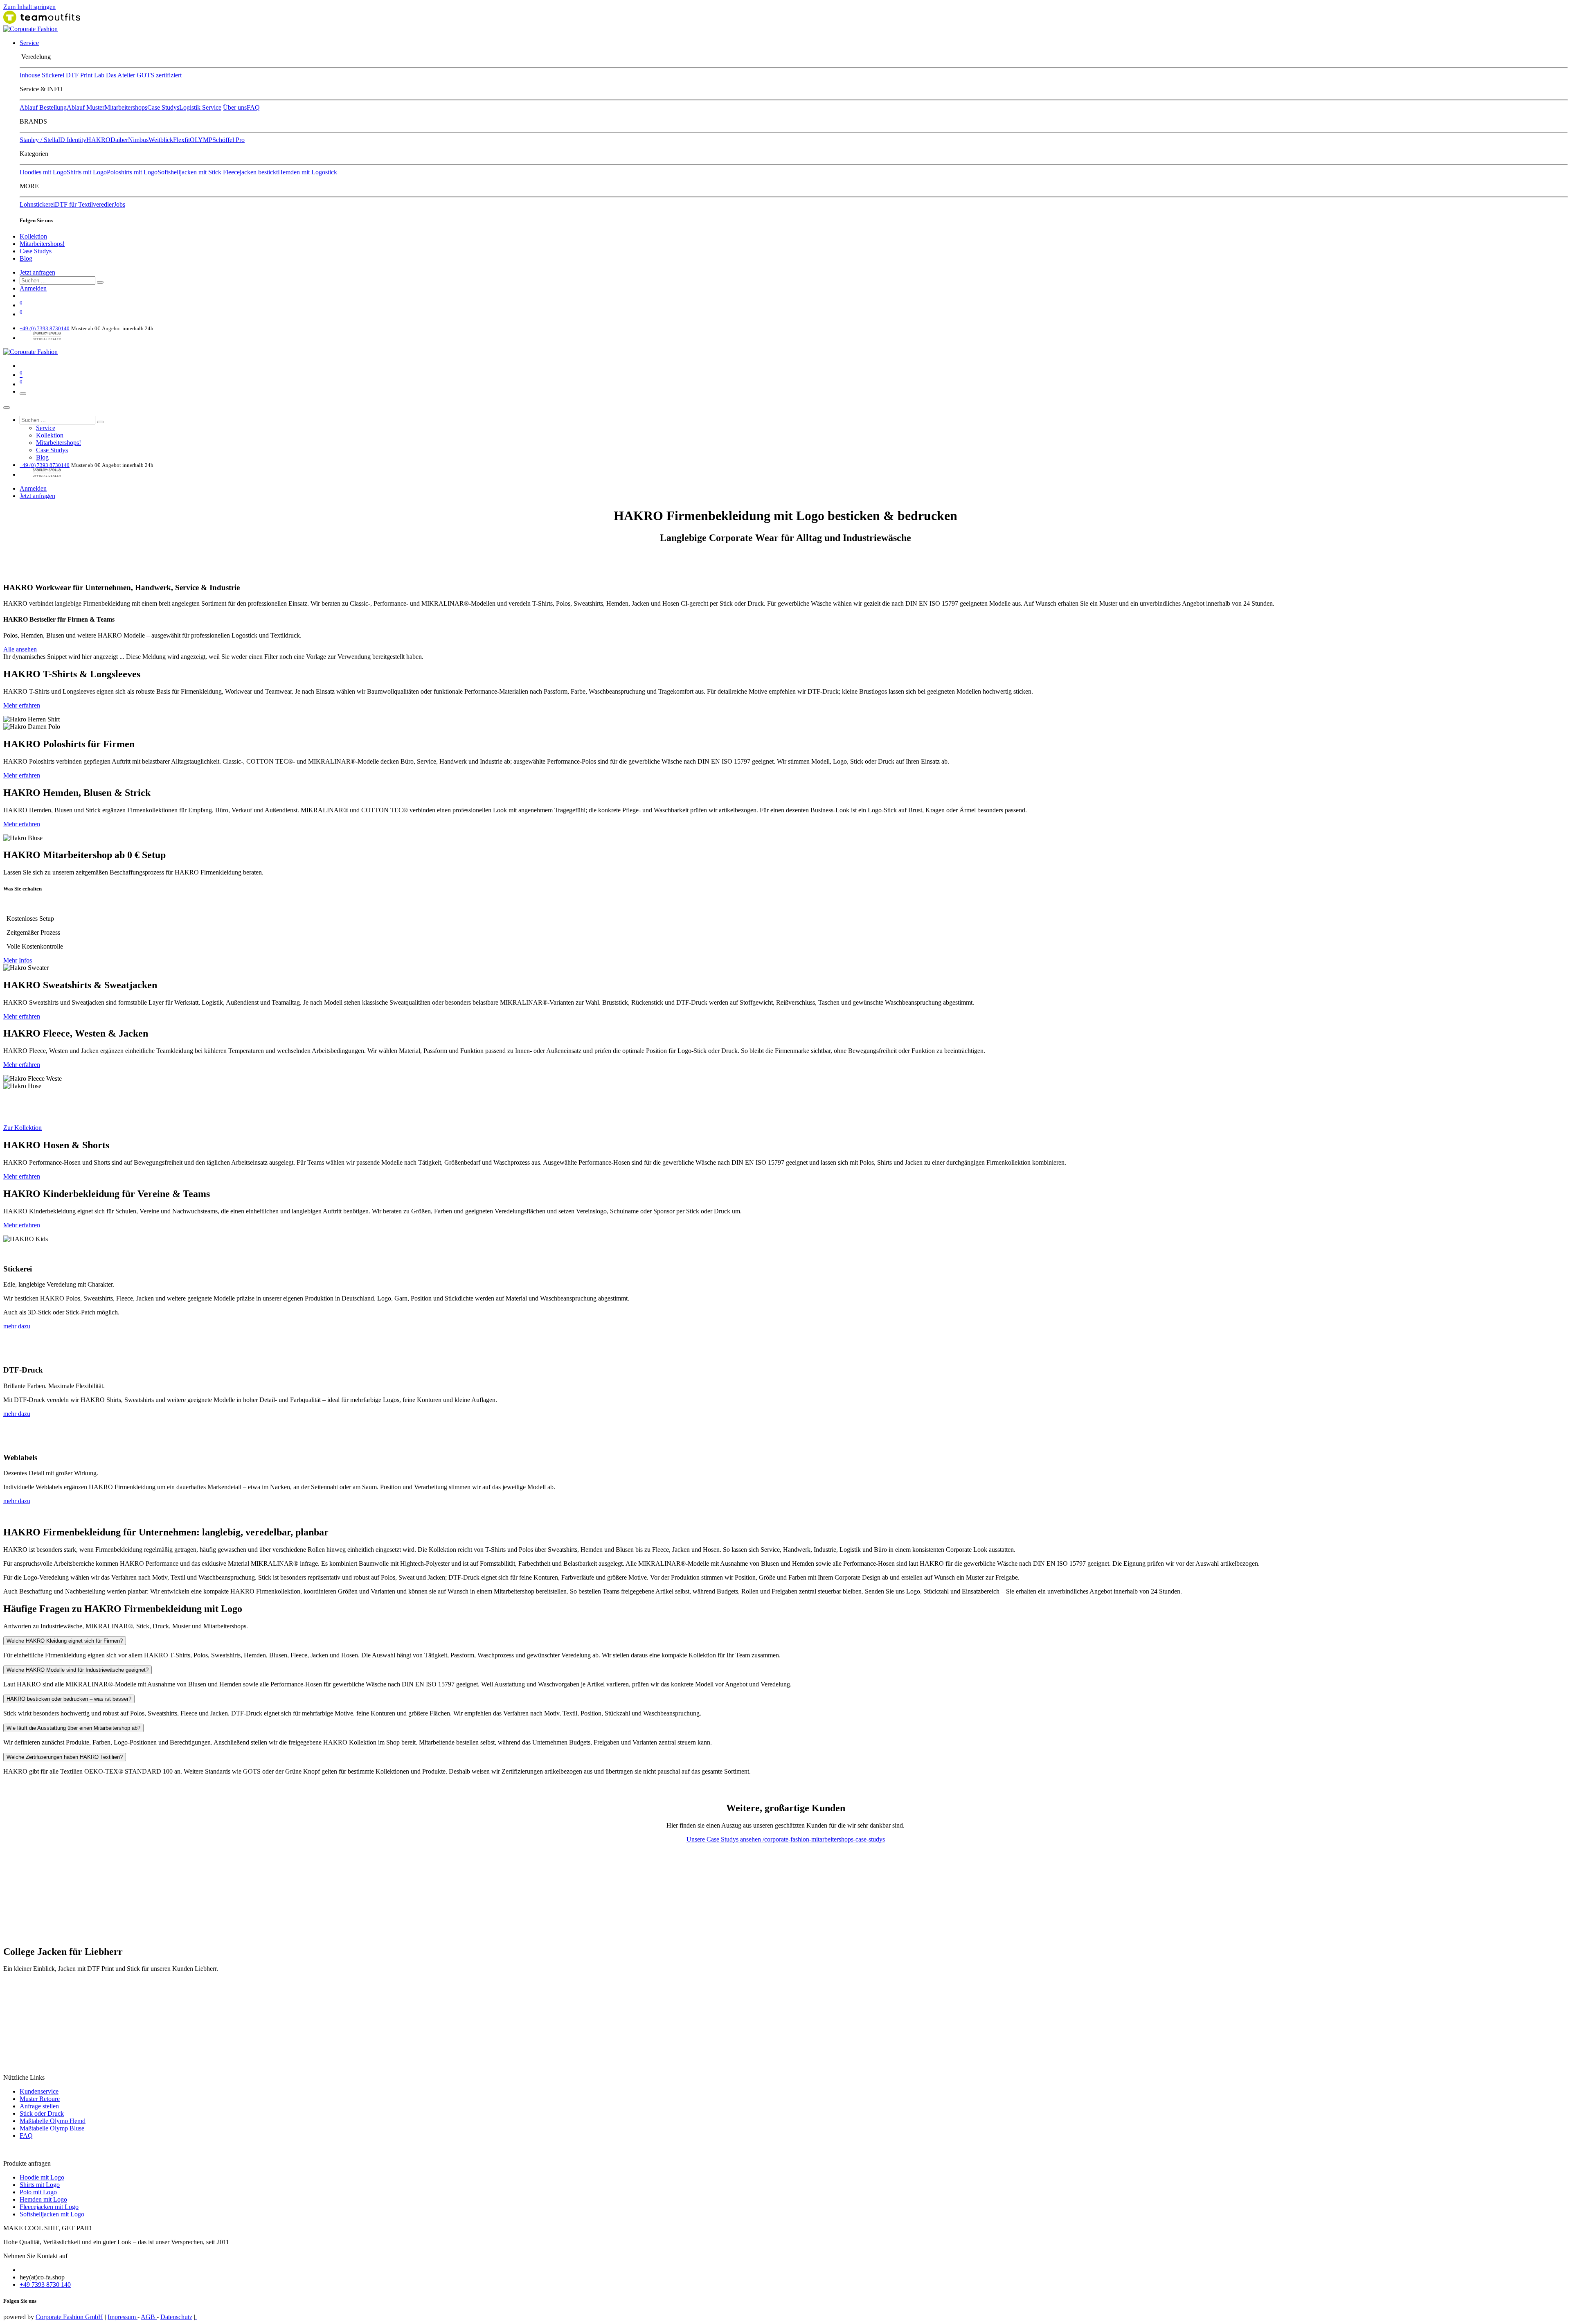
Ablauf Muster (86, 107)
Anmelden (33, 288)
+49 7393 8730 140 (45, 2285)
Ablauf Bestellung (43, 107)
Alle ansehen (20, 649)
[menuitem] (29, 43)
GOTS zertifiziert (159, 75)
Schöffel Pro (228, 140)
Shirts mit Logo (87, 172)
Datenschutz (176, 2317)
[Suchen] (100, 282)
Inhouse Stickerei (42, 75)
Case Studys (163, 107)
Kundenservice (39, 2091)
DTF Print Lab (85, 75)
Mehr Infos (18, 960)
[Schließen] (7, 408)
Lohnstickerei (37, 204)
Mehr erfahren (22, 705)
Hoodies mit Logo (43, 172)
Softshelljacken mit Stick (190, 172)
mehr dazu (17, 1326)
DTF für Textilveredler (84, 204)
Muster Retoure (40, 2099)
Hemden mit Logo (43, 2199)
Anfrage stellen (39, 2106)
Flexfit (181, 140)
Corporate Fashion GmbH (69, 2317)
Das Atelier (120, 75)
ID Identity (72, 140)
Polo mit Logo (38, 2192)
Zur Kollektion (23, 1128)
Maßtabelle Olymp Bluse (52, 2128)
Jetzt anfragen (37, 272)
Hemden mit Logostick (307, 172)
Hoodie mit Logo (42, 2177)
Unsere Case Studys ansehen (725, 1839)
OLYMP (201, 140)
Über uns (235, 107)
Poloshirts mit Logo (132, 172)
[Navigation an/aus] (23, 394)
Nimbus (138, 140)
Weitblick (161, 140)
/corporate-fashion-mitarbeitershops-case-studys (824, 1839)
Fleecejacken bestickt (250, 172)
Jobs (119, 204)
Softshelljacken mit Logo (52, 2214)
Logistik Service (200, 107)
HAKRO (98, 140)
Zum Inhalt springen (29, 7)
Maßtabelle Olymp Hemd (53, 2121)
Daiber (119, 140)
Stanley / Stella (39, 140)
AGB (149, 2317)
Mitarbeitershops (126, 107)
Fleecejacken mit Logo (49, 2207)
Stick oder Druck (42, 2113)
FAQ (253, 107)
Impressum (123, 2317)
